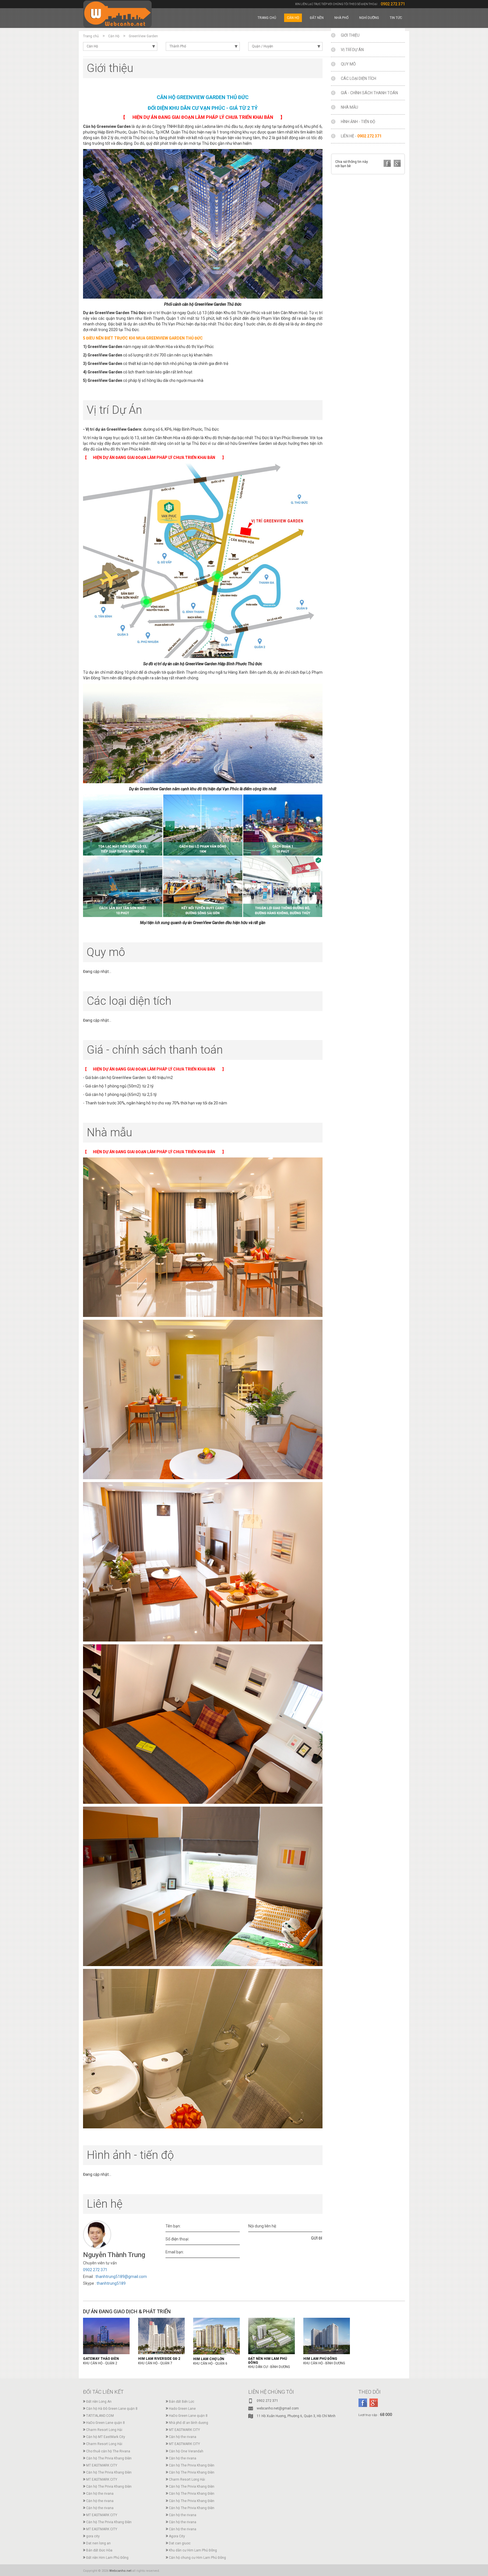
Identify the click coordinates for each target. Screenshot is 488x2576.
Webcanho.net (120, 2571)
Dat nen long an (98, 2543)
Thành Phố (178, 46)
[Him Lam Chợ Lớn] (216, 2336)
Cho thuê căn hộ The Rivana (108, 2451)
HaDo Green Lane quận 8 (188, 2416)
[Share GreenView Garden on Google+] (397, 163)
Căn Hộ (293, 18)
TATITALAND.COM (100, 2416)
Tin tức (396, 18)
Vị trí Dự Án (352, 50)
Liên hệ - (361, 136)
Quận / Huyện (262, 46)
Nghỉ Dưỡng (369, 18)
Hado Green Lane (182, 2409)
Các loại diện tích (359, 78)
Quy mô (348, 64)
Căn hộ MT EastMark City (106, 2437)
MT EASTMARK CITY (184, 2430)
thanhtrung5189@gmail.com (121, 2277)
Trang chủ (267, 18)
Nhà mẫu (349, 107)
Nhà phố (341, 18)
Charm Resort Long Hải (104, 2430)
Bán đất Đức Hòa (99, 2550)
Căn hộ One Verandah (186, 2451)
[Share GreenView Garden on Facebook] (387, 163)
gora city (93, 2536)
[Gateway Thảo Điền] (106, 2336)
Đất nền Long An (99, 2402)
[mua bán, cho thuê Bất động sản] (117, 14)
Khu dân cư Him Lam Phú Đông (193, 2550)
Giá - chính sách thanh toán (369, 93)
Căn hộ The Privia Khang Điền (109, 2458)
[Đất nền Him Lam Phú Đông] (272, 2336)
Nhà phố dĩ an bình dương (189, 2423)
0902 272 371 (393, 4)
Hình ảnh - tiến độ (358, 122)
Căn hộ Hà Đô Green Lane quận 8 (112, 2409)
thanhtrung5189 (111, 2283)
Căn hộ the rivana (183, 2437)
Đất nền (317, 18)
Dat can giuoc (180, 2543)
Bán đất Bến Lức (182, 2402)
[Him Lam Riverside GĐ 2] (161, 2336)
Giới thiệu (350, 35)
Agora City (177, 2536)
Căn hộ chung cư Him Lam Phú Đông (197, 2558)
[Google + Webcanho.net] (373, 2403)
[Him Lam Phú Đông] (327, 2336)
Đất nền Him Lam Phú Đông (107, 2558)
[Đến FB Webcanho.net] (363, 2403)
